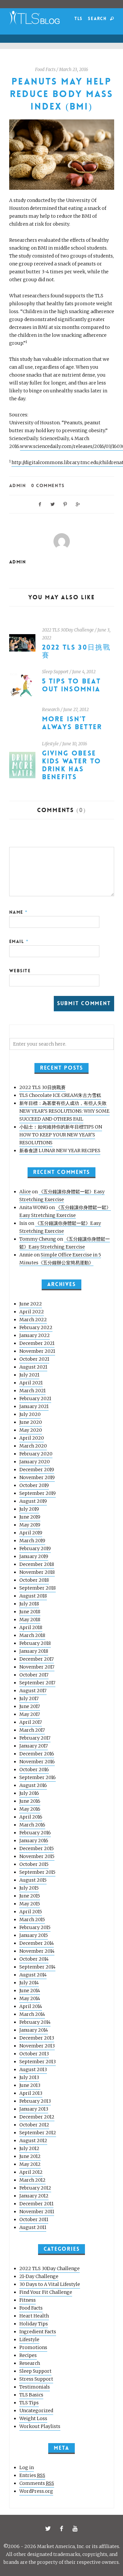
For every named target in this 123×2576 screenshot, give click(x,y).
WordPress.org (36, 2491)
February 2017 (35, 1738)
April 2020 (32, 1438)
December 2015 (37, 1848)
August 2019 (33, 1501)
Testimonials (35, 2387)
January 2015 (34, 1935)
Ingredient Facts (38, 2332)
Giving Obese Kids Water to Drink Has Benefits (72, 765)
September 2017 (37, 1683)
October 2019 (34, 1485)
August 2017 (33, 1691)
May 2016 (30, 1809)
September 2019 (38, 1493)
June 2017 (30, 1706)
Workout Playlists (40, 2426)
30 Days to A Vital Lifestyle (50, 2284)
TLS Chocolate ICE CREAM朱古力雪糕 (60, 1095)
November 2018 (37, 1572)
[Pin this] (65, 504)
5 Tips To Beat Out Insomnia (71, 685)
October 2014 (34, 1959)
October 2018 (34, 1580)
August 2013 (33, 2069)
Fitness (28, 2300)
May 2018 (30, 1620)
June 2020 (31, 1422)
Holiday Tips (34, 2324)
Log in (27, 2467)
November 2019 (37, 1477)
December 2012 (37, 2117)
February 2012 (35, 2188)
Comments (37, 2483)
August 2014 (33, 1975)
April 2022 (32, 1312)
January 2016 (34, 1841)
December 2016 (37, 1754)
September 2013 (38, 2062)
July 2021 (29, 1375)
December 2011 (36, 2204)
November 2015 (37, 1856)
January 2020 (35, 1462)
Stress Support (36, 2379)
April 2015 (31, 1912)
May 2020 (31, 1430)
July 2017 (29, 1698)
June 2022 (31, 1304)
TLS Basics (31, 2395)
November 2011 (37, 2212)
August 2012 (33, 2141)
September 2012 (38, 2133)
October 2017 (34, 1675)
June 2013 (30, 2085)
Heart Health (34, 2316)
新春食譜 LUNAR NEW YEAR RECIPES (60, 1151)
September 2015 (37, 1872)
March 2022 (33, 1320)
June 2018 (30, 1612)
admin (18, 485)
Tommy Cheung (38, 1239)
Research (51, 710)
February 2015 (35, 1927)
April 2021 (31, 1383)
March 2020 (33, 1446)
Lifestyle (50, 744)
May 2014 (30, 1998)
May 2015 (30, 1904)
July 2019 (29, 1509)
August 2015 (33, 1880)
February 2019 (35, 1548)
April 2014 (31, 2006)
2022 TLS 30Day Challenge (68, 630)
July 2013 (29, 2077)
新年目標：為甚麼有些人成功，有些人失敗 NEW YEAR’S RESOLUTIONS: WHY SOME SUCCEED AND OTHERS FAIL (64, 1111)
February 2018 (35, 1643)
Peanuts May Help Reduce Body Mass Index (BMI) (61, 94)
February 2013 (35, 2101)
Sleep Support (55, 672)
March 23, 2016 (74, 70)
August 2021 (33, 1367)
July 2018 (29, 1604)
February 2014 (35, 2022)
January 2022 (35, 1335)
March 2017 (32, 1730)
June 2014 (30, 1991)
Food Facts (45, 70)
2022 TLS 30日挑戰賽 (76, 651)
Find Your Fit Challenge (46, 2292)
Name (19, 912)
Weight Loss (33, 2418)
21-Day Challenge (39, 2276)
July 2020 (30, 1414)
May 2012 (30, 2164)
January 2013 (34, 2109)
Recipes (28, 2355)
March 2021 (32, 1391)
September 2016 (38, 1777)
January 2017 (34, 1746)
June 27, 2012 (76, 710)
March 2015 (32, 1920)
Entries (32, 2475)
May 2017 (30, 1714)
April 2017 (31, 1722)
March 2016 (32, 1825)
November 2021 (37, 1351)
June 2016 (30, 1801)
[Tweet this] (52, 504)
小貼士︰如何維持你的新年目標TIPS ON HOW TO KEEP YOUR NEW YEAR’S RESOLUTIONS (61, 1135)
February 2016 (35, 1833)
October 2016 (34, 1770)
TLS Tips (29, 2403)
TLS (79, 19)
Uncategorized (36, 2411)
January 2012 (34, 2196)
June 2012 (30, 2156)
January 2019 (34, 1556)
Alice (25, 1192)
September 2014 (37, 1967)
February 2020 (36, 1454)
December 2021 (37, 1343)
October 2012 (34, 2125)
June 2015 (30, 1896)
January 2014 (34, 2030)
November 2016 (37, 1762)
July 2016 (29, 1793)
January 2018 (34, 1651)
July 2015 (29, 1888)
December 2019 (37, 1470)
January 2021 (34, 1406)
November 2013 (37, 2046)
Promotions (33, 2347)
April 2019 (31, 1533)
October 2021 (34, 1359)
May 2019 (30, 1525)
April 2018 (31, 1627)
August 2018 (33, 1596)
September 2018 (38, 1588)
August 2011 (33, 2227)
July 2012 (29, 2148)
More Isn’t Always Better (72, 723)
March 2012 (32, 2180)
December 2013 (37, 2038)
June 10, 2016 (75, 744)
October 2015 (34, 1864)
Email (19, 941)
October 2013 (34, 2054)
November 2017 (37, 1667)
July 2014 (29, 1983)
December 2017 (37, 1659)
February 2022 (36, 1327)
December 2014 (37, 1943)
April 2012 (31, 2172)
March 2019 (32, 1541)
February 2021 (35, 1399)
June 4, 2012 (84, 672)
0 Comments (48, 485)
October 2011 (34, 2219)
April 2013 (31, 2093)
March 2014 (32, 2014)
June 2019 (30, 1517)
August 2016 (33, 1785)
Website (20, 971)
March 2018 (32, 1635)
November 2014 (37, 1951)
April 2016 (31, 1817)
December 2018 (37, 1564)
